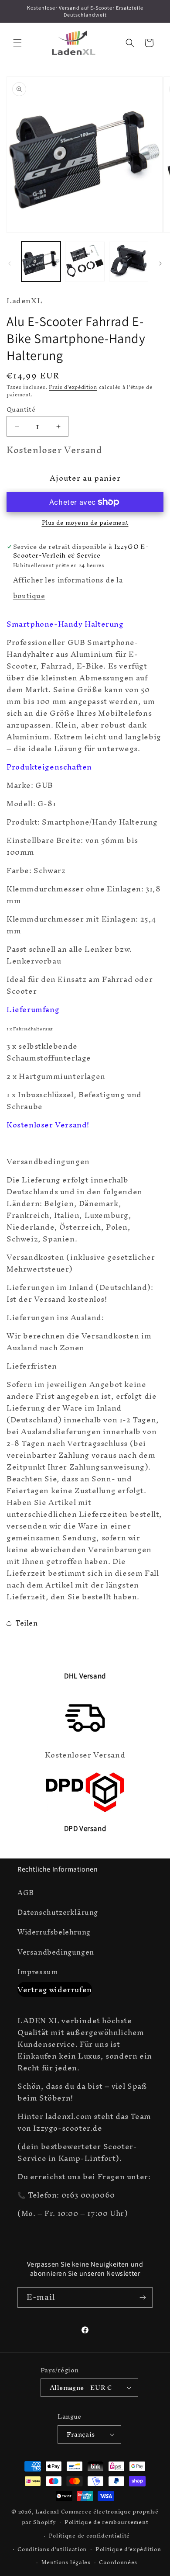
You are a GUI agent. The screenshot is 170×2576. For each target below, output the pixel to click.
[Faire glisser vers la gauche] (10, 263)
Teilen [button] (27, 1623)
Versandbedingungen (56, 1952)
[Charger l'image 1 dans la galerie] (41, 261)
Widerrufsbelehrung (54, 1932)
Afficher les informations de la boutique (68, 588)
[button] (17, 43)
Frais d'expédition (73, 387)
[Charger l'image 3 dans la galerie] (129, 261)
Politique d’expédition (128, 2549)
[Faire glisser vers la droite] (160, 263)
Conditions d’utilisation (52, 2549)
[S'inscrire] (143, 2297)
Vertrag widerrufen (55, 1989)
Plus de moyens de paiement (85, 523)
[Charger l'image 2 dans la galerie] (85, 261)
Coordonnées (118, 2562)
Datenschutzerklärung (58, 1912)
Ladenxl (47, 2512)
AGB (26, 1893)
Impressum (38, 1972)
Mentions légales (66, 2562)
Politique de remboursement (106, 2522)
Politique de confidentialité (90, 2536)
